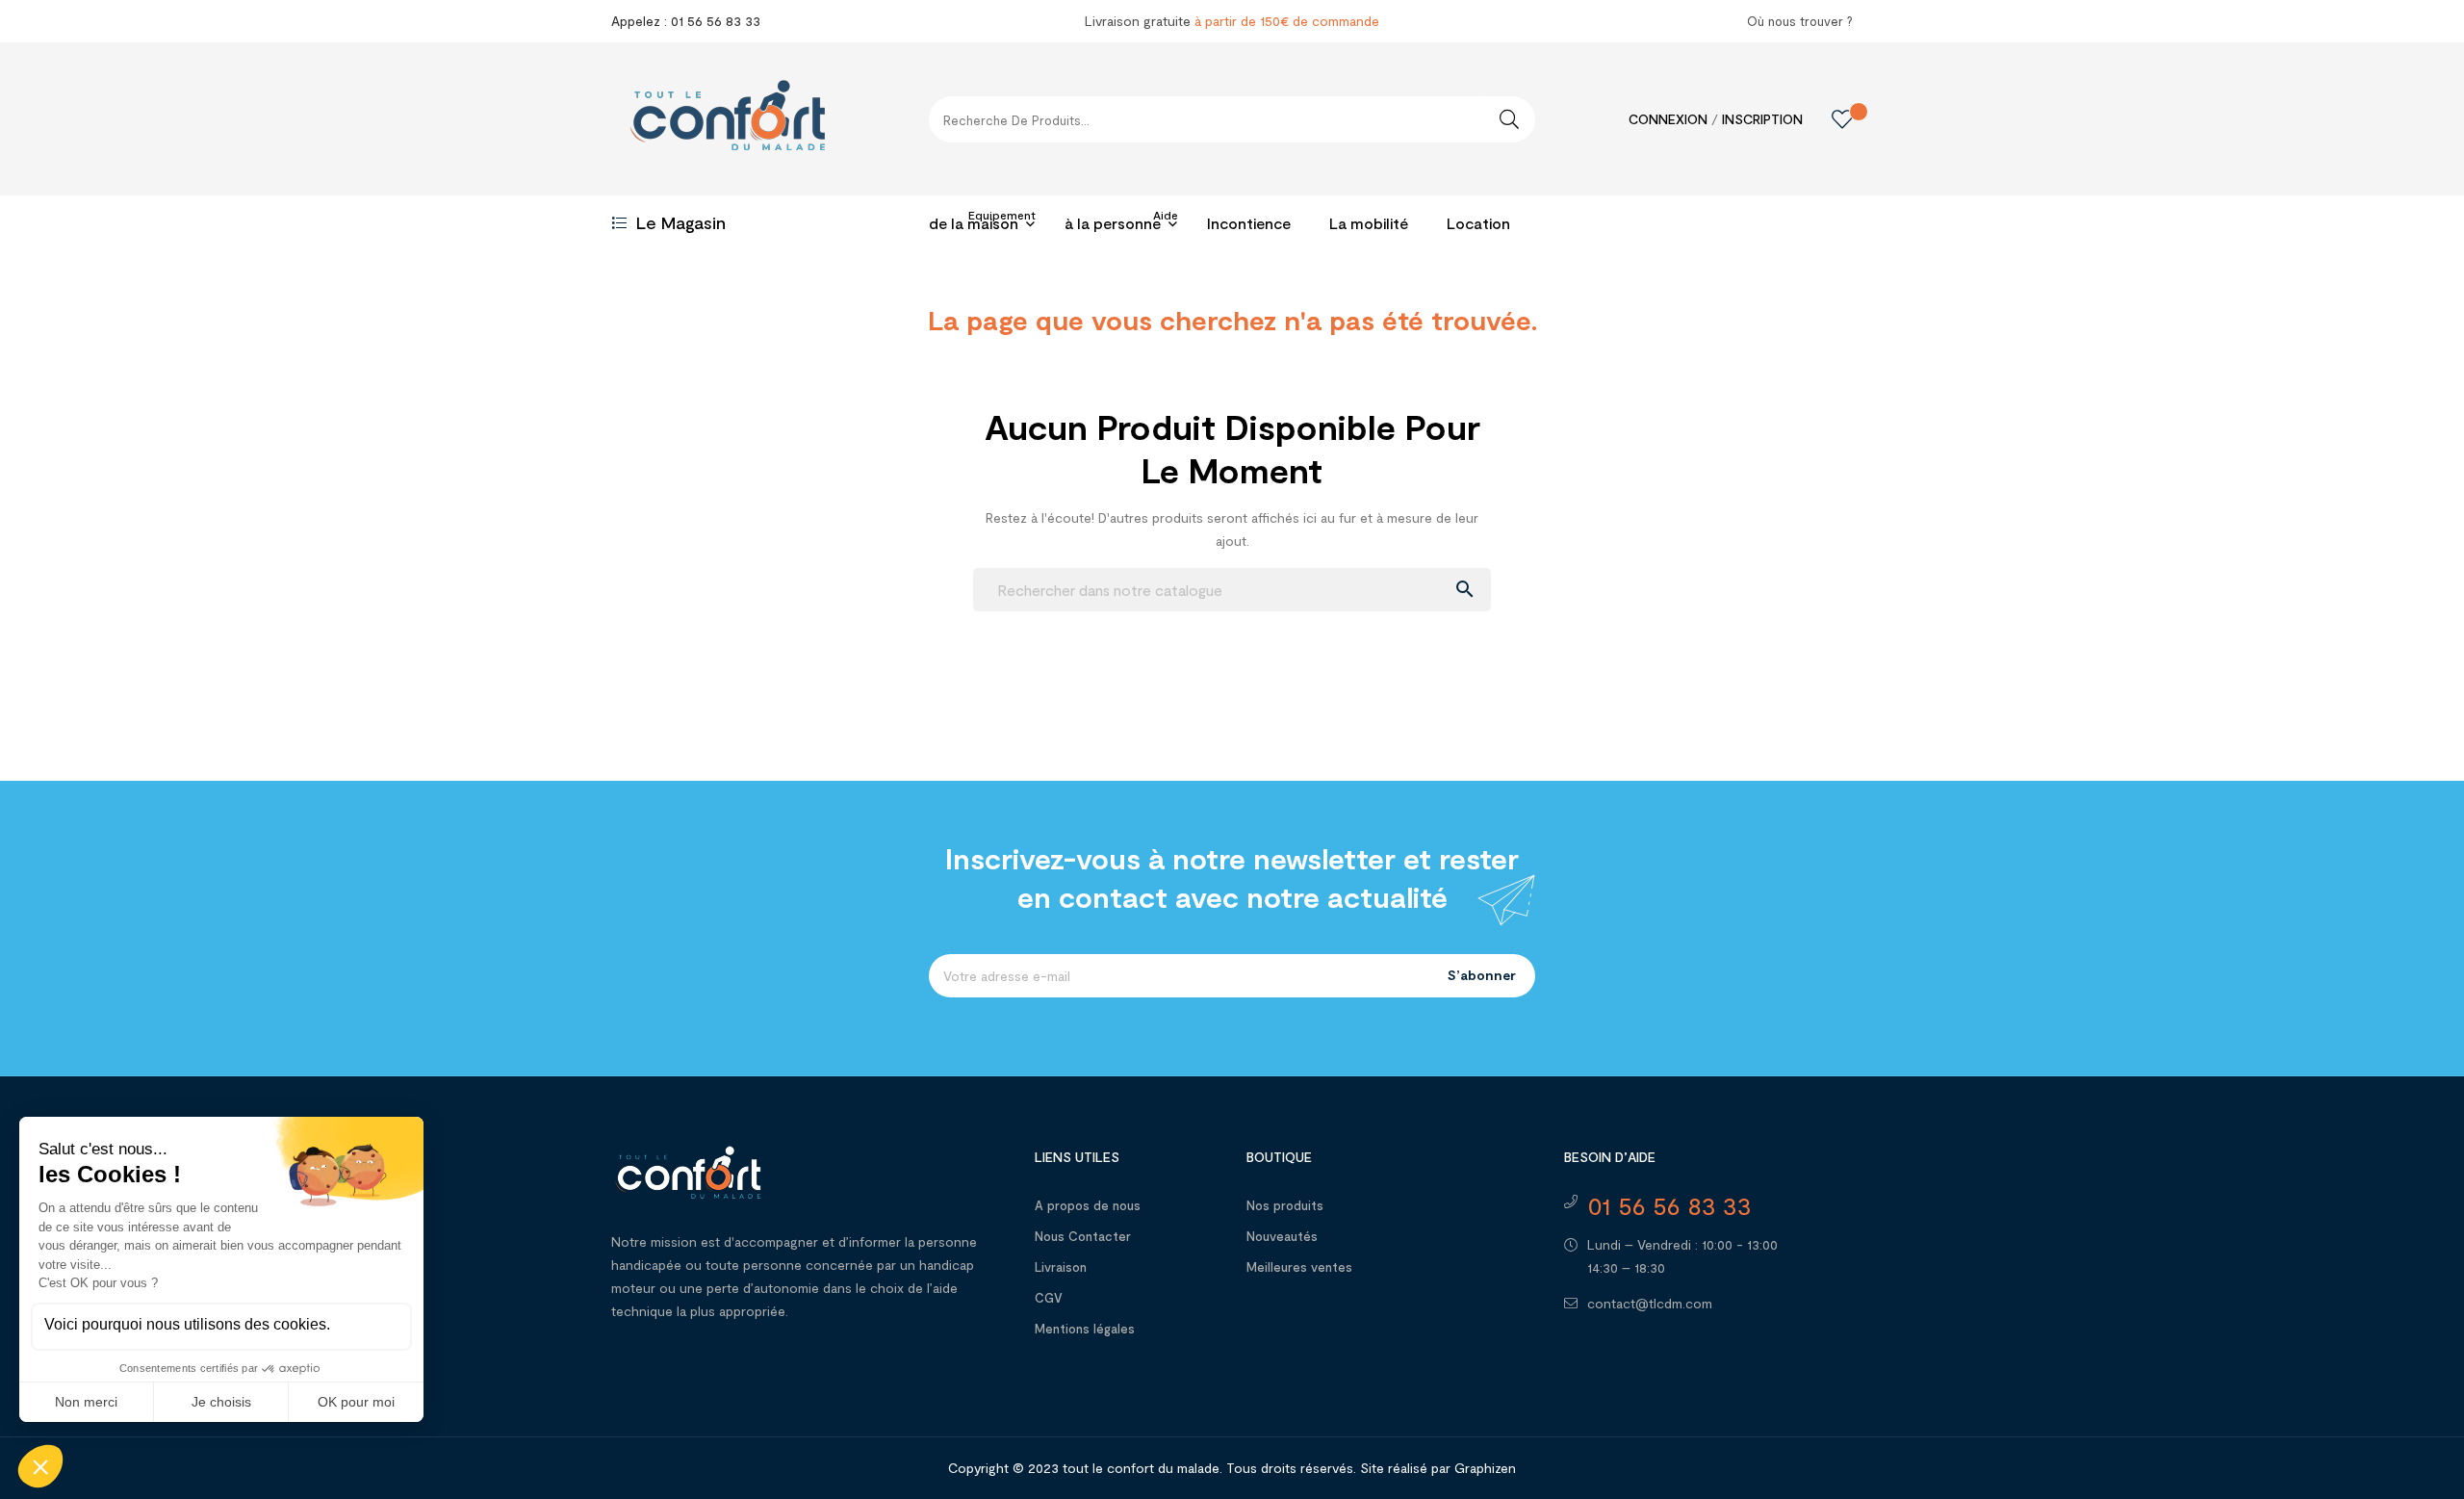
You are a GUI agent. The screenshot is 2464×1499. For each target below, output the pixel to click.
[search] (1509, 119)
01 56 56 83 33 (1669, 1205)
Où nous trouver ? (1800, 21)
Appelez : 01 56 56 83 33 (686, 21)
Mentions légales (1085, 1329)
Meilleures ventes (1299, 1267)
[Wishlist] (1828, 119)
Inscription (1762, 119)
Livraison (1061, 1267)
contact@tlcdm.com (1650, 1303)
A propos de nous (1088, 1205)
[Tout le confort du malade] (688, 1170)
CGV (1049, 1298)
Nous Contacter (1083, 1236)
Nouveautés (1282, 1236)
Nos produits (1285, 1205)
